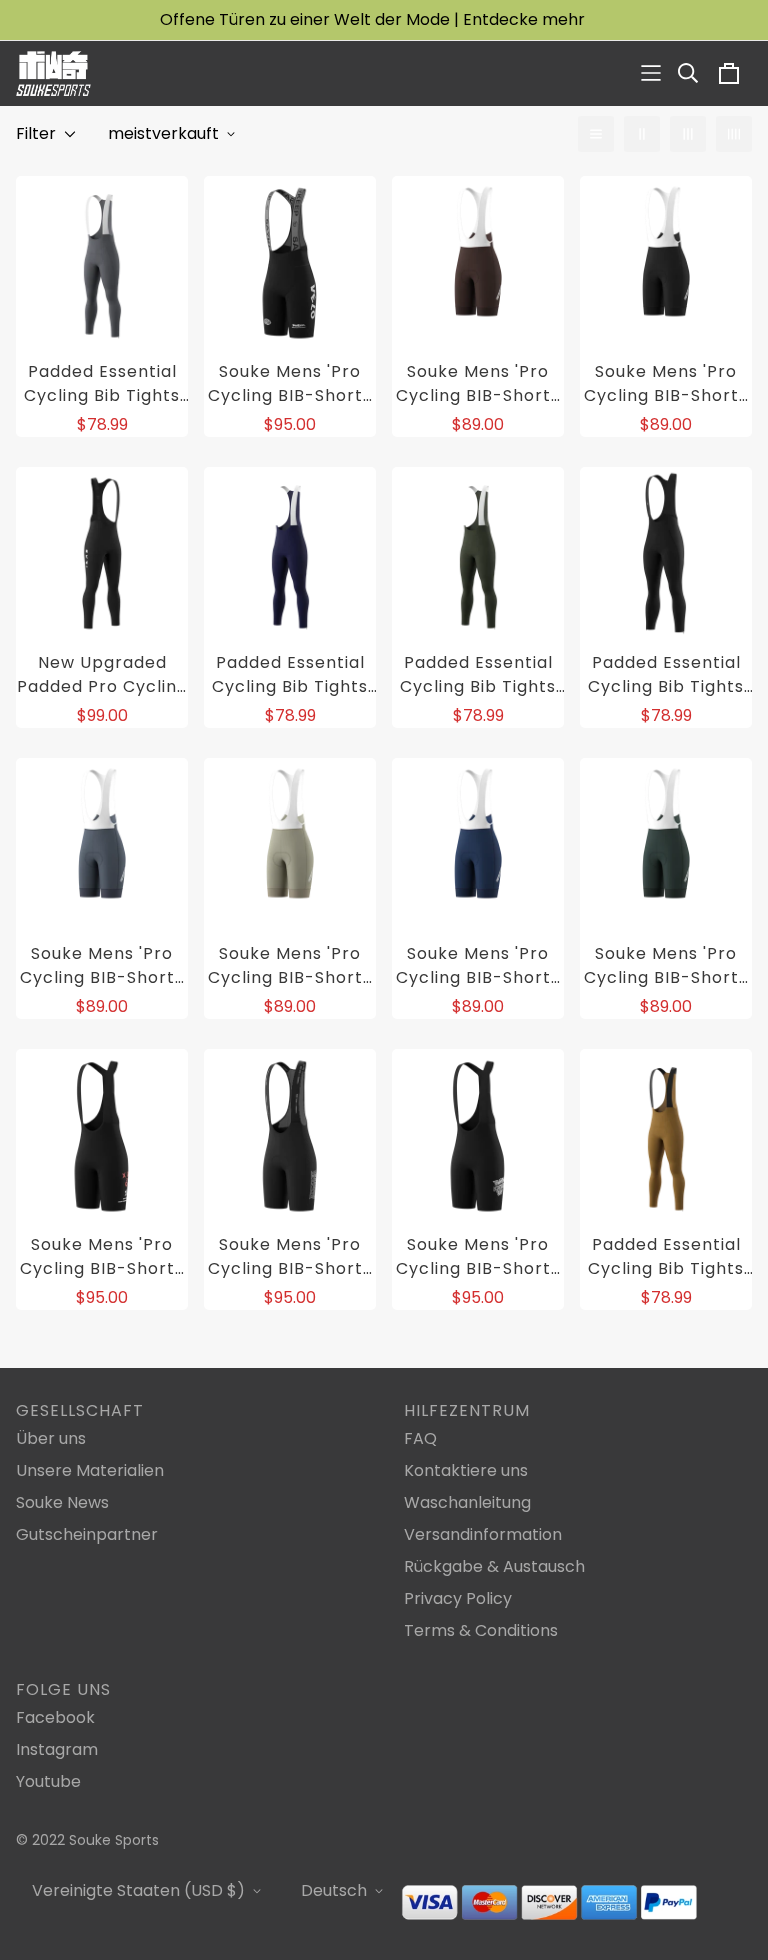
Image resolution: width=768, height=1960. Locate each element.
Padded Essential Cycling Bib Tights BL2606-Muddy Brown (666, 1257)
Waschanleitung (467, 1502)
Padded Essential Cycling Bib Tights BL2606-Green (478, 675)
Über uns (51, 1438)
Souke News (62, 1502)
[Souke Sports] (53, 73)
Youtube (48, 1781)
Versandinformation (483, 1534)
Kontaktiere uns (466, 1470)
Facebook (55, 1717)
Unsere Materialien (90, 1470)
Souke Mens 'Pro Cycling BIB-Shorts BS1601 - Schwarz (290, 384)
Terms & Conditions (481, 1630)
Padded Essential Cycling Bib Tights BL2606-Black (666, 675)
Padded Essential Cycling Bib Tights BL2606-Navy (290, 675)
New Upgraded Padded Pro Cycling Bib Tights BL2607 (102, 675)
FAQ (420, 1438)
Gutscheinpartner (87, 1534)
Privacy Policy (458, 1598)
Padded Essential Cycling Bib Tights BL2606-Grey (102, 384)
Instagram (57, 1749)
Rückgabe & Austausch (494, 1566)
